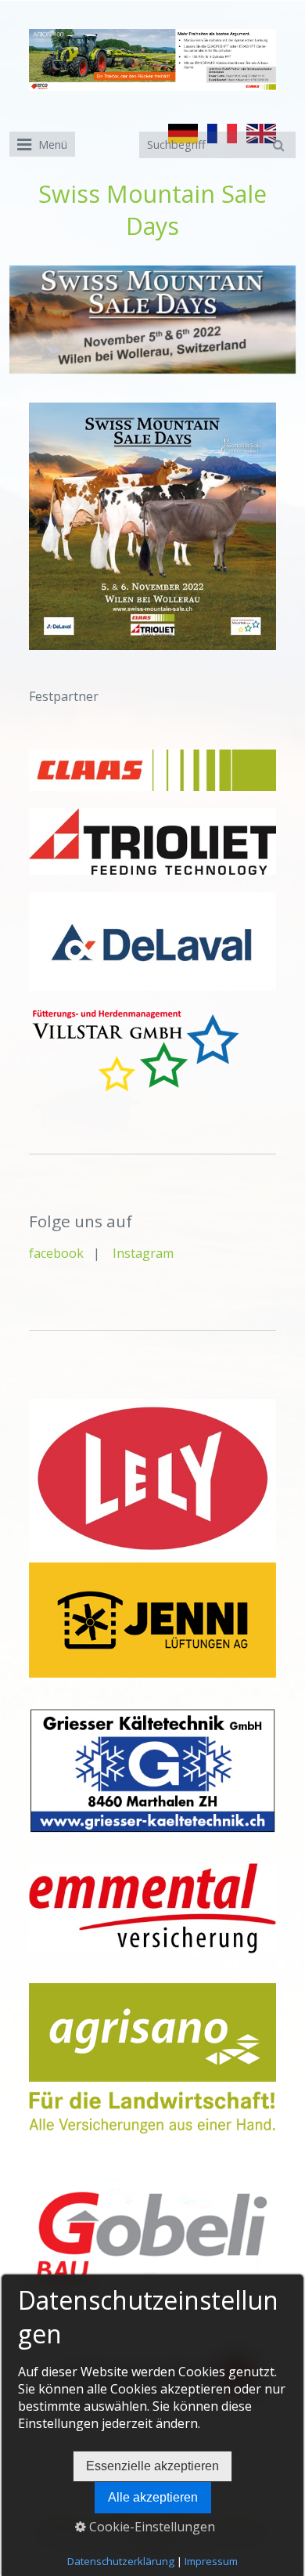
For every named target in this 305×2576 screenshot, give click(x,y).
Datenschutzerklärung (121, 2561)
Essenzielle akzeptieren (152, 2466)
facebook (58, 1253)
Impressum (211, 2561)
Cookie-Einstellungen (151, 2527)
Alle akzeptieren (153, 2497)
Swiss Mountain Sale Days (152, 210)
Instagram (143, 1253)
